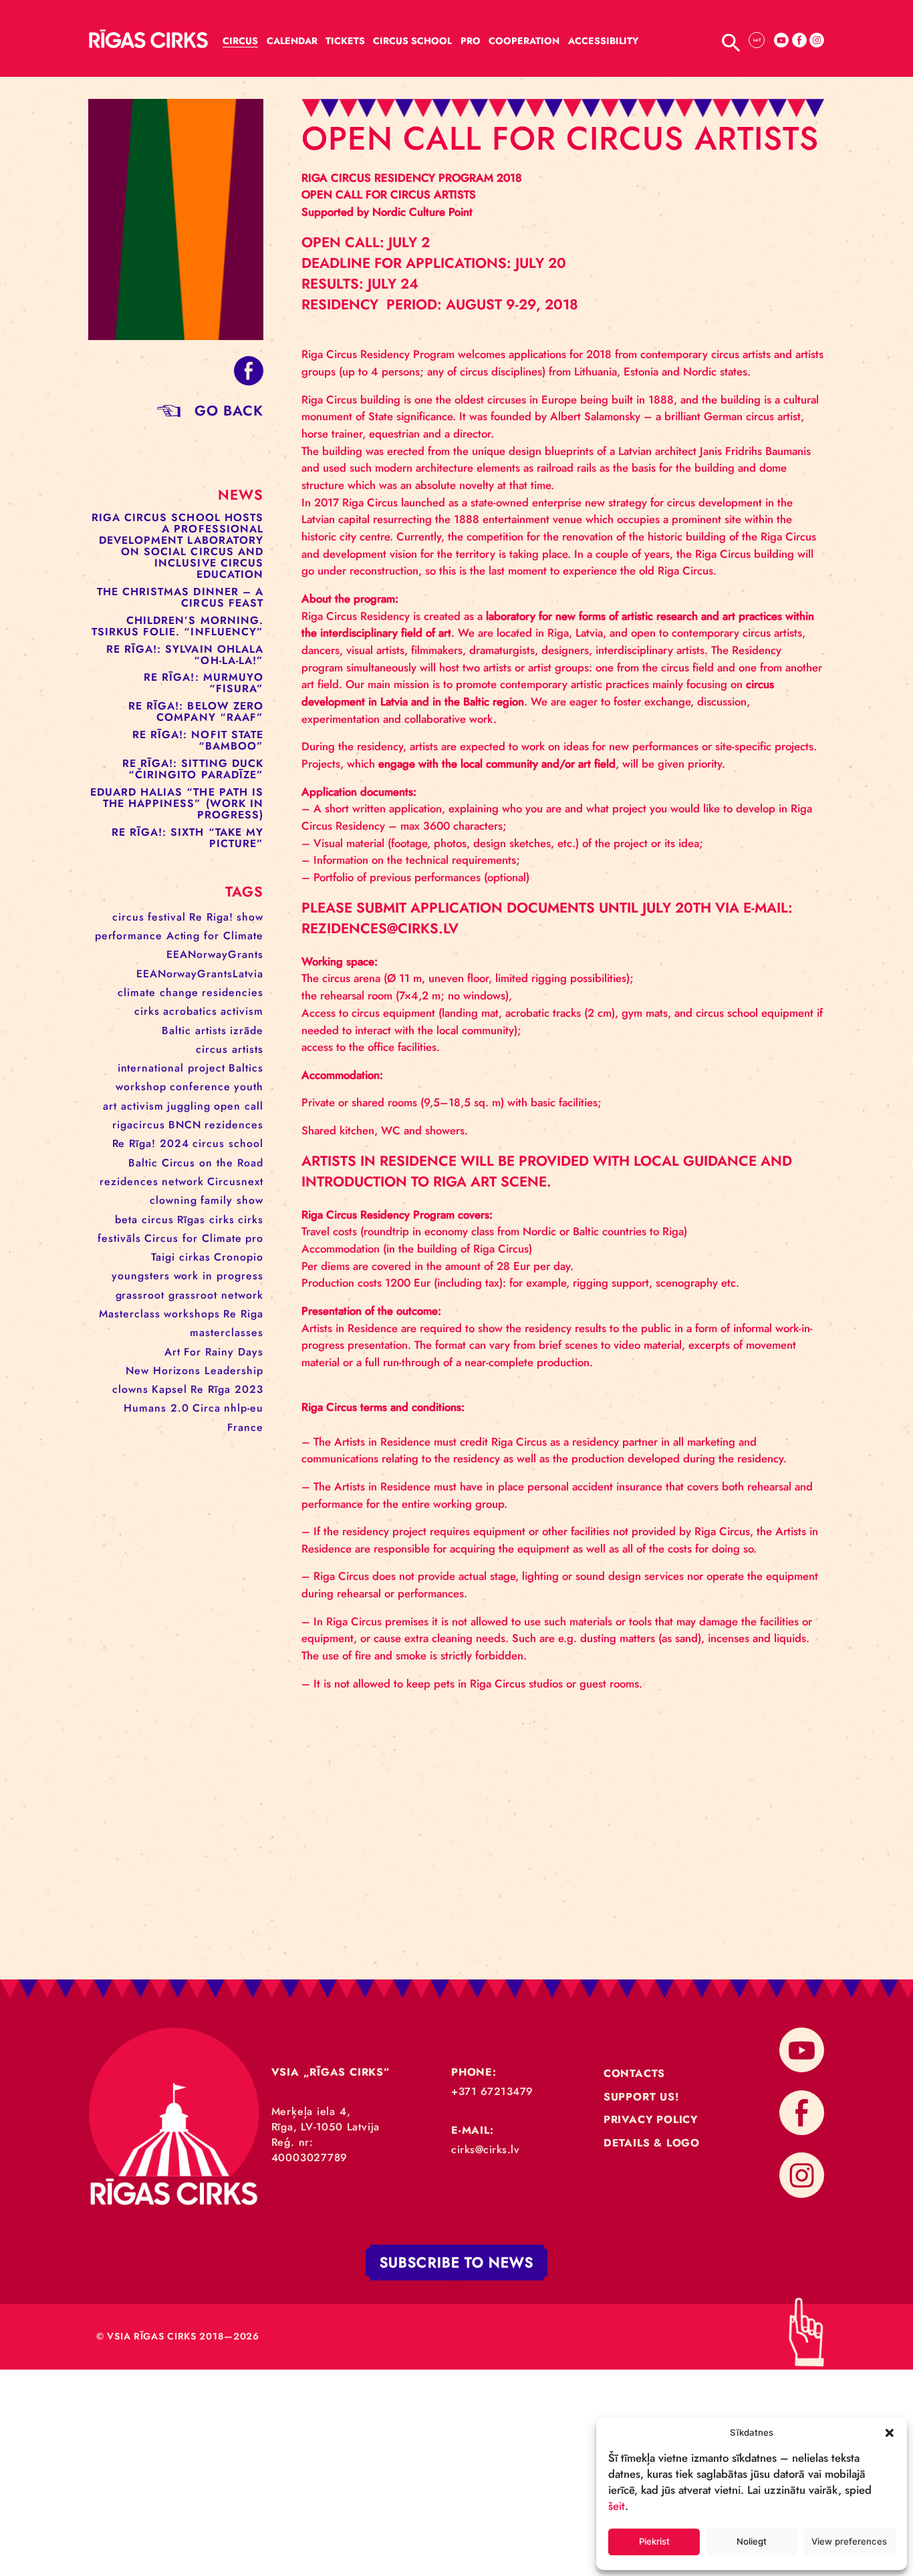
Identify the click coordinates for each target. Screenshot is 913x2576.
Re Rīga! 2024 (151, 1143)
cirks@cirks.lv (485, 2149)
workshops (192, 1314)
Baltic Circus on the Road (196, 1163)
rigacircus (139, 1125)
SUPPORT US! (641, 2097)
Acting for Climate (215, 936)
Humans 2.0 (156, 1408)
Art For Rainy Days (214, 1352)
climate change (158, 992)
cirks (147, 1011)
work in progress (219, 1276)
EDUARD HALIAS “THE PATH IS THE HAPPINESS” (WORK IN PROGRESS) (177, 803)
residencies (233, 992)
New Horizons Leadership (194, 1371)
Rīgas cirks (206, 1220)
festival (167, 917)
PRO (471, 41)
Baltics (246, 1068)
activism (242, 1011)
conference (200, 1087)
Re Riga (243, 1314)
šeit (617, 2506)
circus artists (230, 1049)
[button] (890, 2432)
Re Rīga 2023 (227, 1389)
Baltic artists (194, 1030)
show (250, 917)
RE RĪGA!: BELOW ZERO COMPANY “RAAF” (196, 711)
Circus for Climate (193, 1238)
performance (129, 936)
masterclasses (227, 1332)
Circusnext (235, 1181)
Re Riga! (211, 917)
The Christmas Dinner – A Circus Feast (180, 597)
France (245, 1427)
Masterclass (130, 1314)
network (183, 1181)
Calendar (292, 41)
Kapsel (169, 1389)
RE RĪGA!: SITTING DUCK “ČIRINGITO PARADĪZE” (193, 769)
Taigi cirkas (181, 1257)
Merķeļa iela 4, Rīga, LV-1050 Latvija (326, 2119)
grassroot (140, 1295)
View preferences (849, 2541)
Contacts (634, 2073)
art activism (133, 1106)
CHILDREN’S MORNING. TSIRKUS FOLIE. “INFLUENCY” (178, 626)
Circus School (412, 41)
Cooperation (524, 41)
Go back (229, 411)
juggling (189, 1106)
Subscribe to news (456, 2263)
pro (254, 1238)
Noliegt (752, 2541)
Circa (207, 1408)
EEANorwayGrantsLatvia (200, 974)
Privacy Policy (651, 2119)
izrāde (247, 1030)
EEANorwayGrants (215, 954)
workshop (141, 1087)
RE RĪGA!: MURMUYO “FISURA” (204, 683)
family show (232, 1200)
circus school (228, 1143)
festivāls (119, 1238)
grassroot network (216, 1295)
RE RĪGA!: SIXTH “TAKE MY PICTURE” (187, 838)
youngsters (141, 1276)
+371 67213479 (492, 2091)
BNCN (185, 1125)
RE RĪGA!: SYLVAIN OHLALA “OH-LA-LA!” (185, 655)
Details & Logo (652, 2143)
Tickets (345, 41)
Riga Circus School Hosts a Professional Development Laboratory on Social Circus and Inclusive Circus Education (177, 546)
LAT (757, 40)
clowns (130, 1389)
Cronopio (239, 1257)
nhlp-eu (244, 1408)
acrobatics (190, 1011)
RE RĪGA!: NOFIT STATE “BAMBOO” (198, 740)
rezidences (234, 1125)
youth (249, 1087)
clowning (173, 1200)
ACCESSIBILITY (603, 41)
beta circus (144, 1220)
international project (171, 1068)
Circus (240, 41)
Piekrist (654, 2541)
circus (128, 917)
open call (239, 1106)
